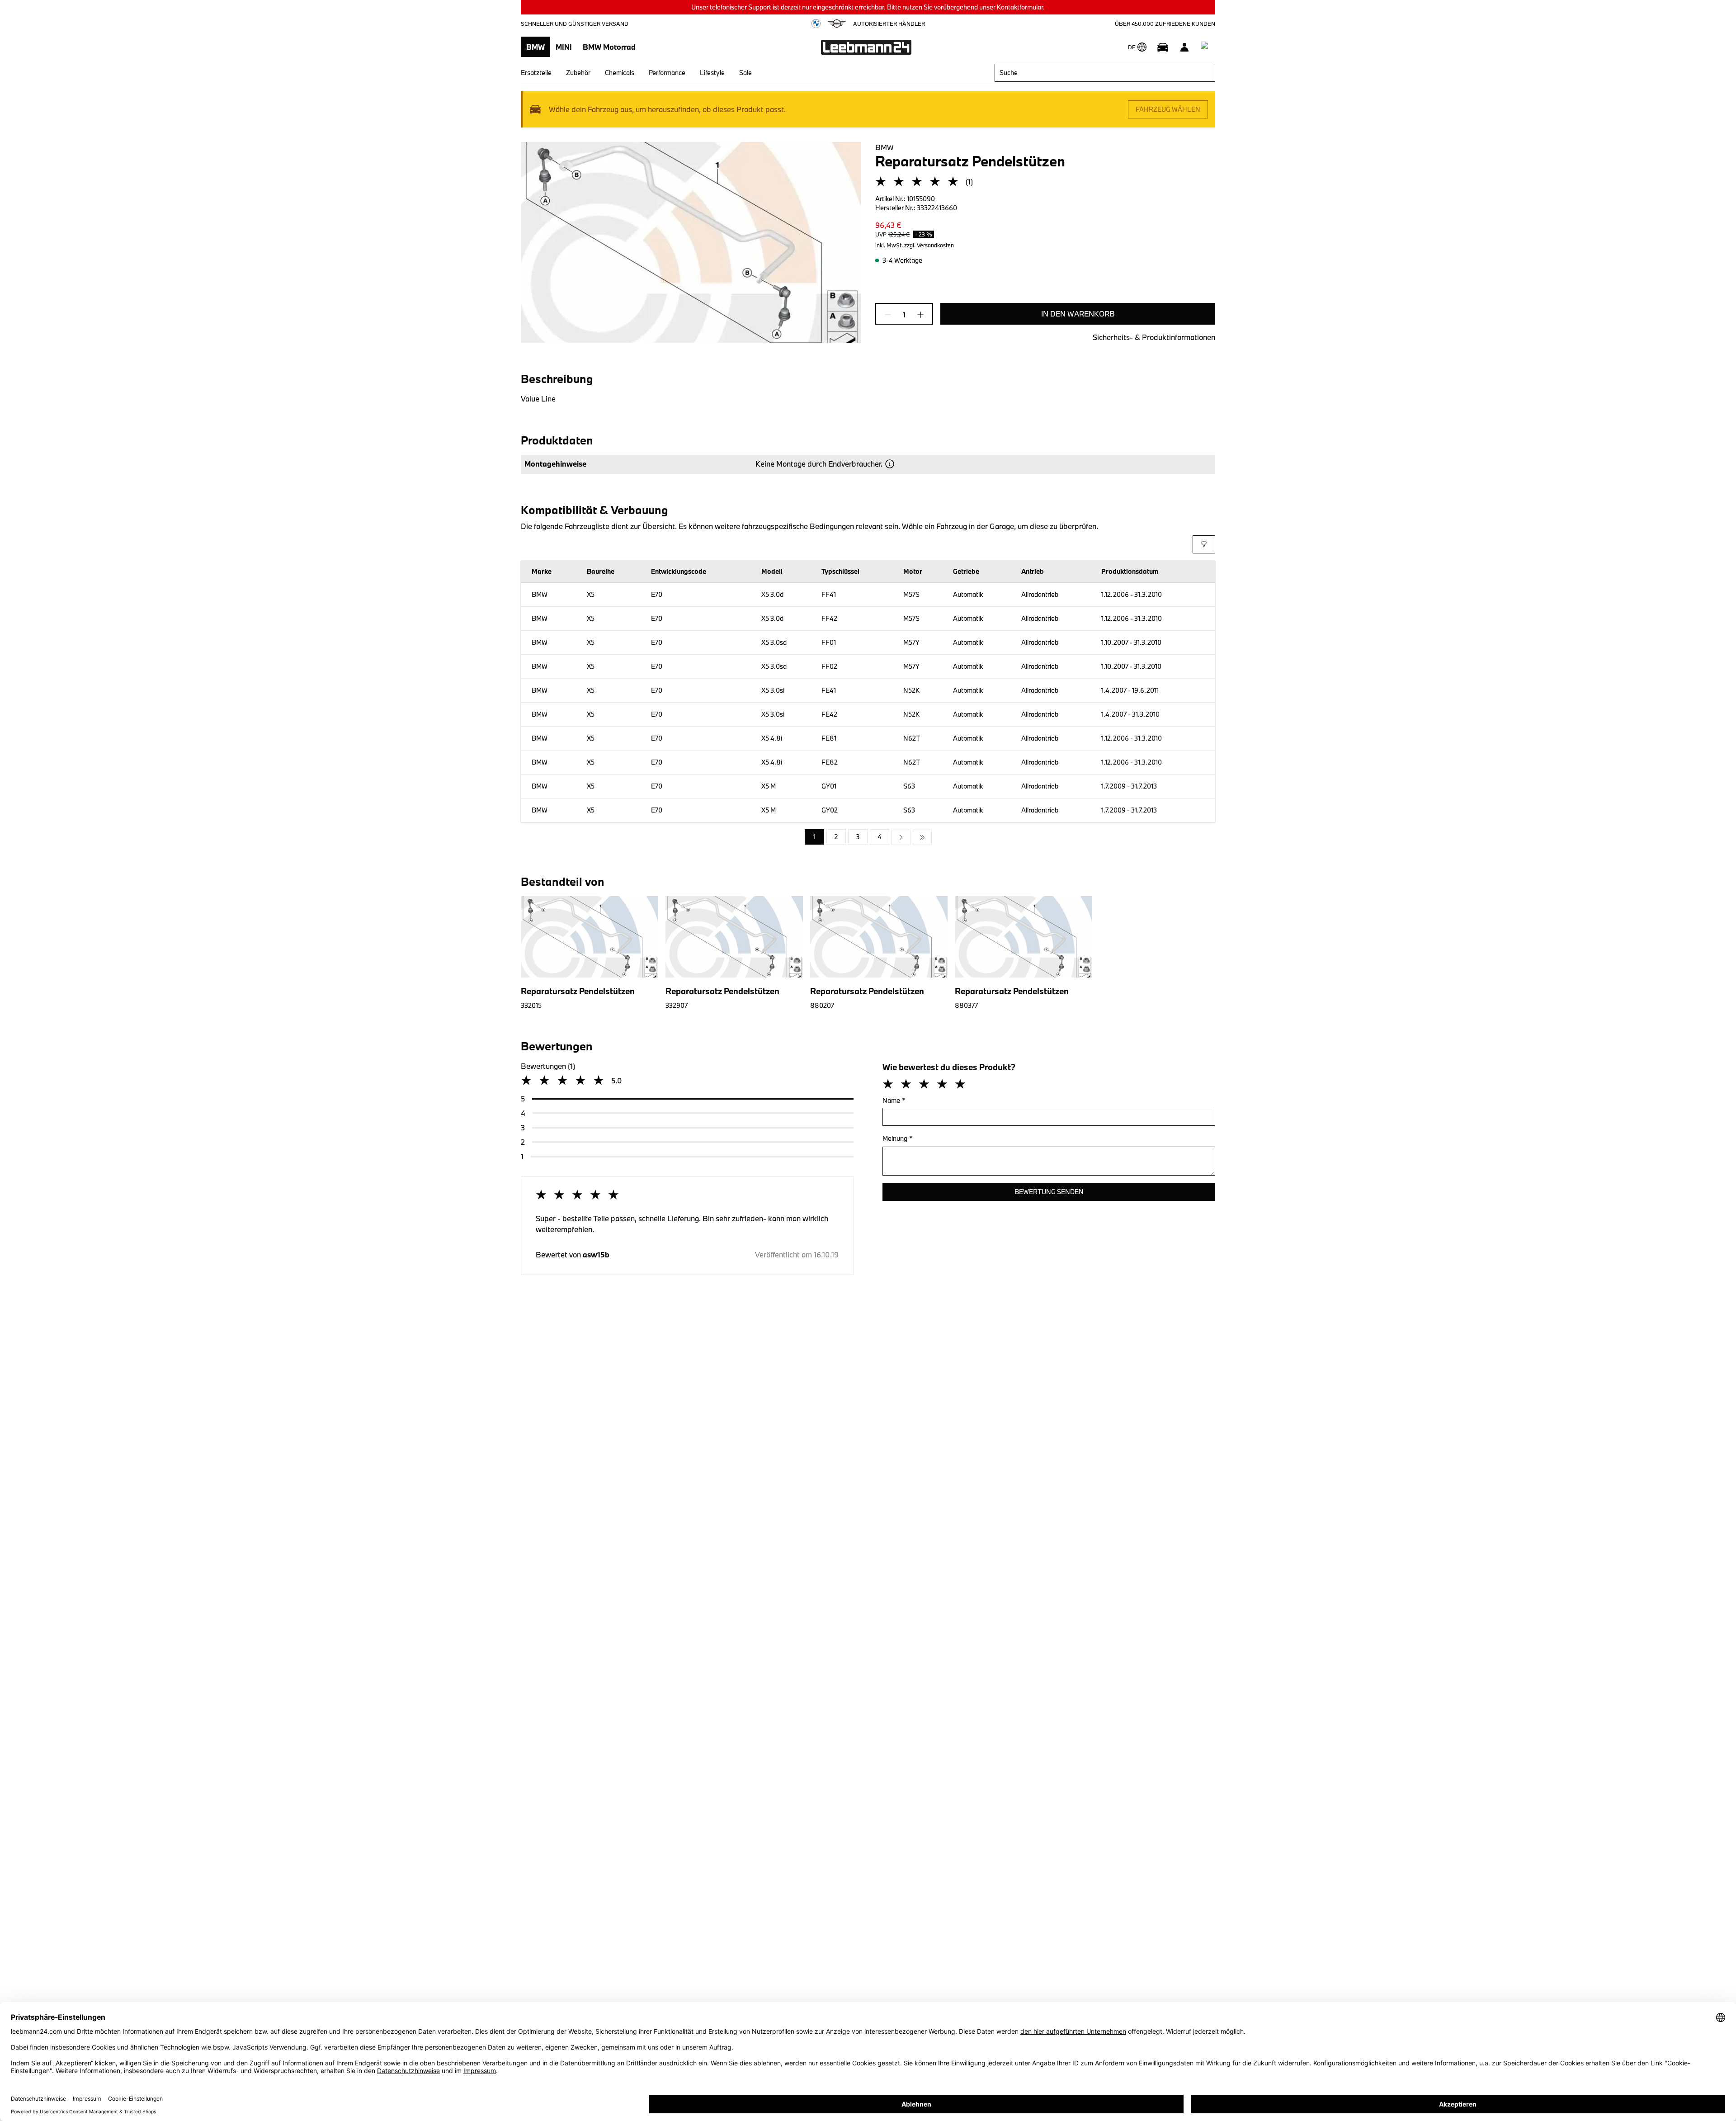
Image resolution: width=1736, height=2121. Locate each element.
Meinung (898, 1138)
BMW (535, 47)
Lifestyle (712, 73)
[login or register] (1184, 47)
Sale (745, 73)
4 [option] (880, 837)
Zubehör (578, 73)
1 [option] (814, 837)
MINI (564, 47)
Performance (667, 73)
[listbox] (868, 837)
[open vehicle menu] (1163, 47)
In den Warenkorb (1078, 314)
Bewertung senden (1049, 1192)
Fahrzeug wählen (1168, 109)
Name (894, 1100)
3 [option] (858, 837)
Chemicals (620, 73)
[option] (901, 837)
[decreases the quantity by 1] (891, 315)
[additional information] (890, 464)
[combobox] (1105, 73)
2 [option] (836, 837)
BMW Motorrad (609, 47)
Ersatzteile (536, 73)
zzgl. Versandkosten (929, 245)
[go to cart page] (1206, 47)
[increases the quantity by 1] (918, 315)
